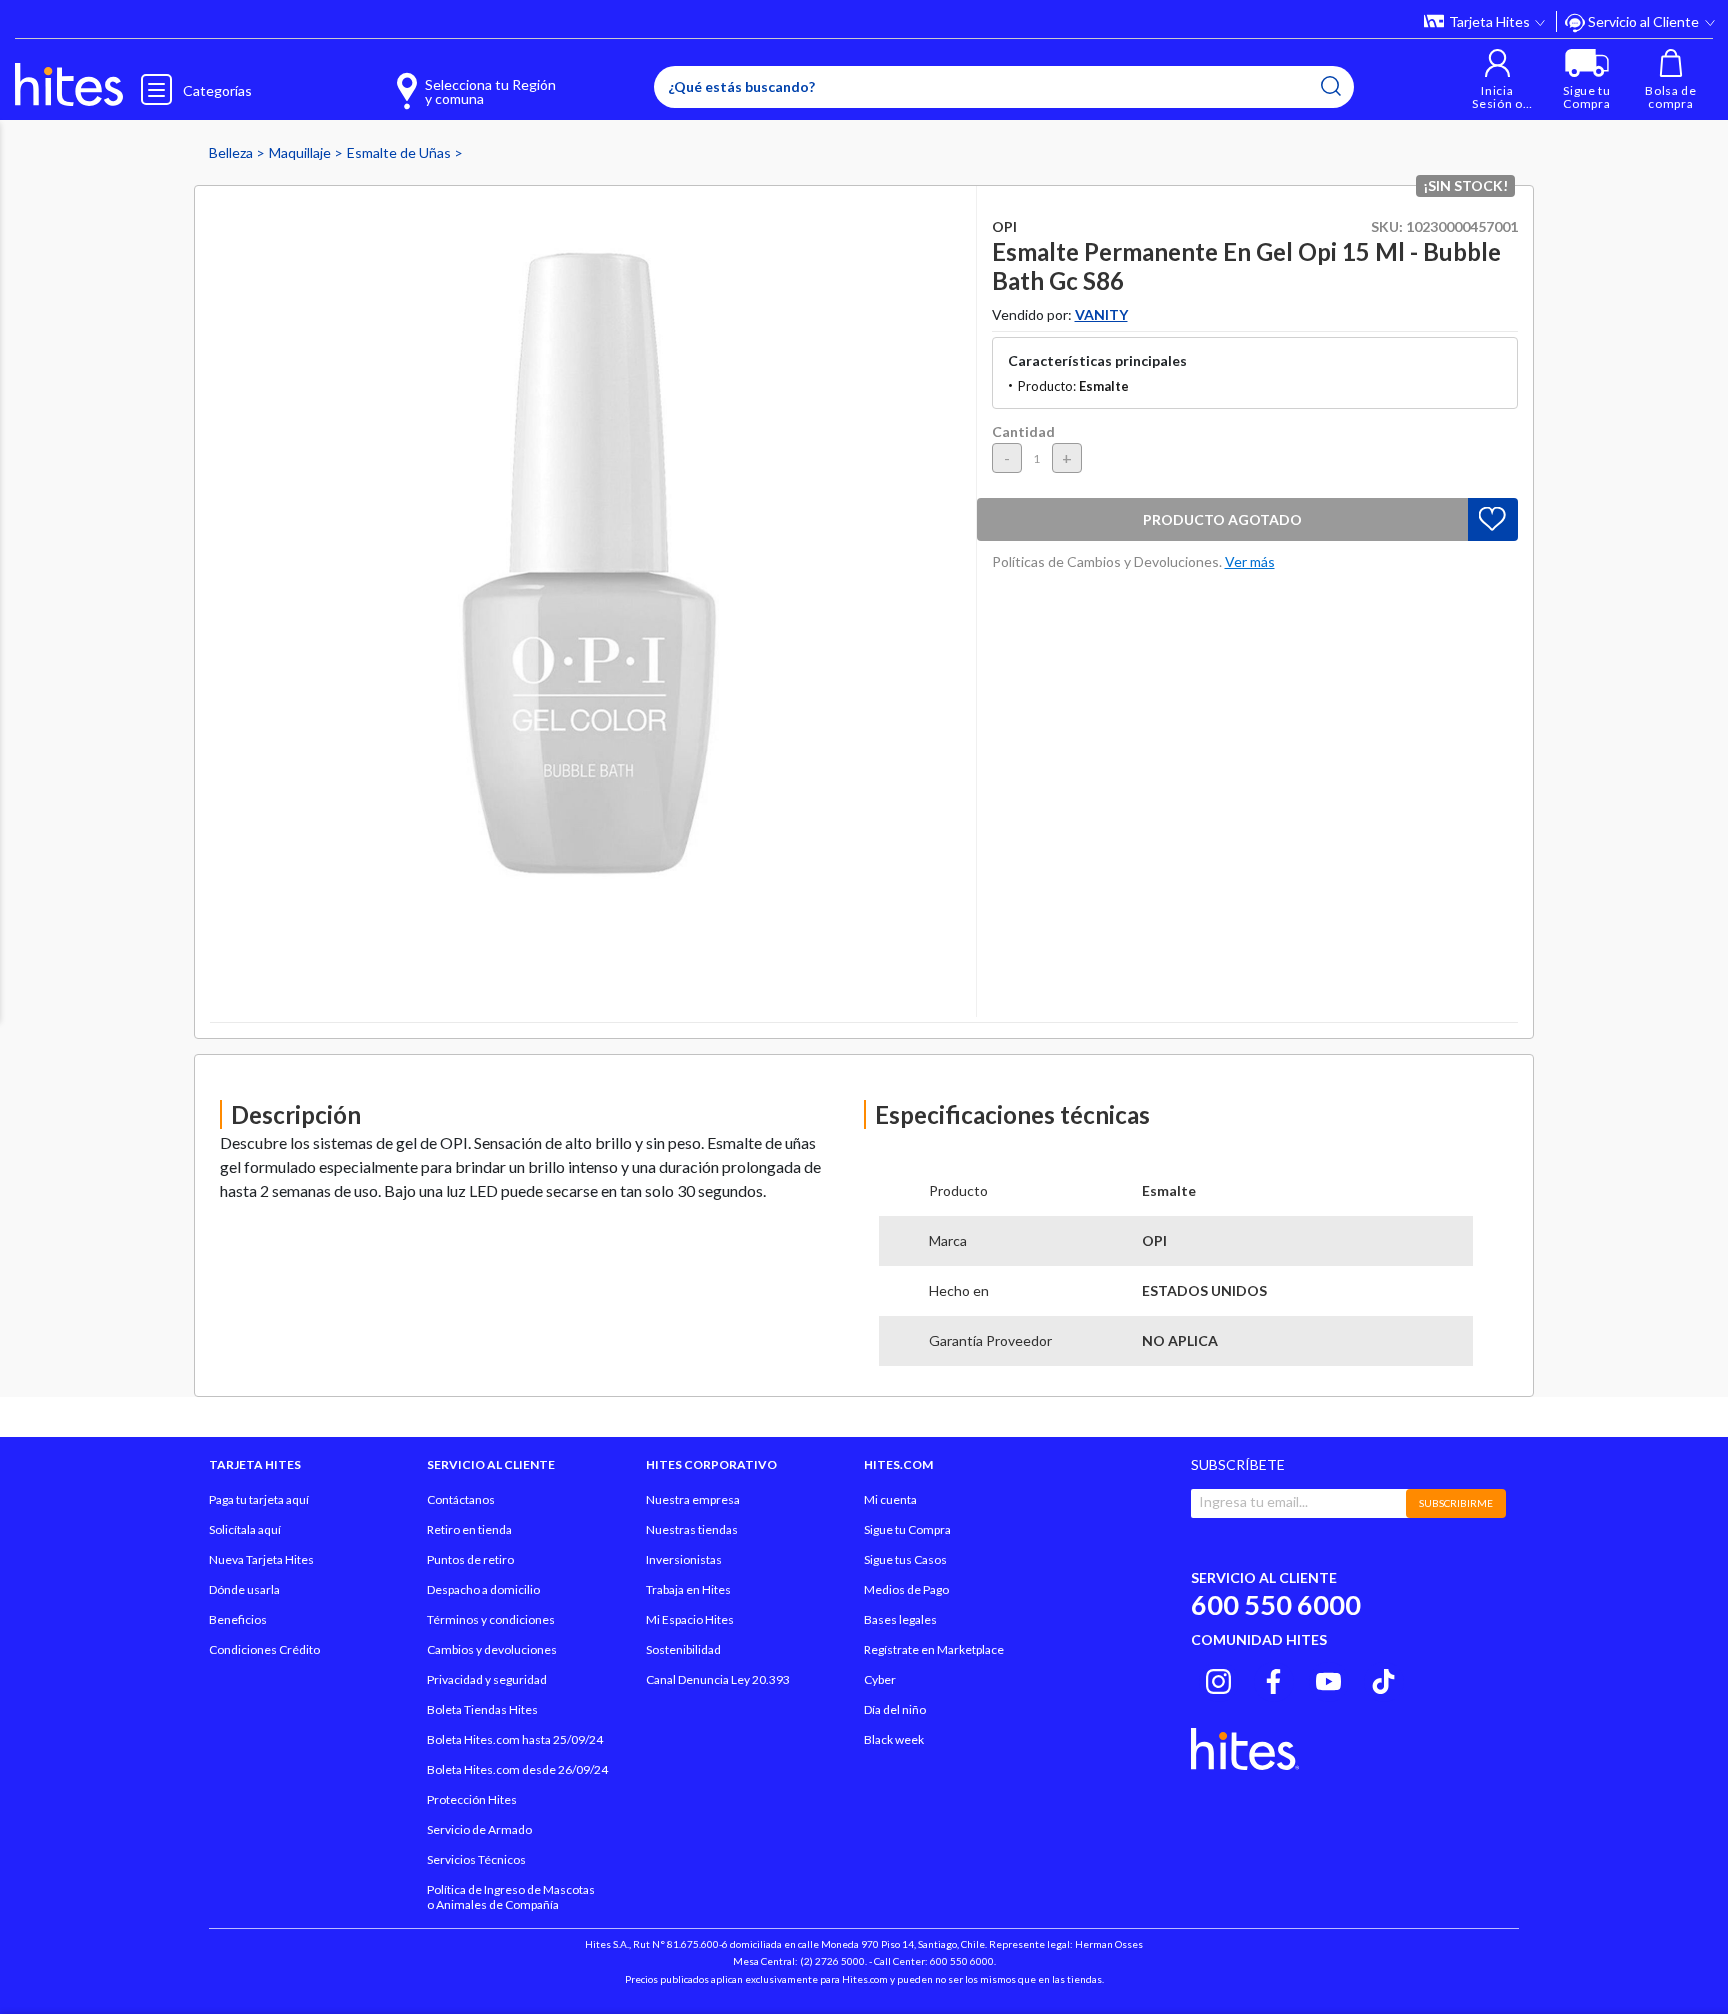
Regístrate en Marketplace (934, 1649)
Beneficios (238, 1619)
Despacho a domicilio (483, 1589)
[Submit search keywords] (1331, 86)
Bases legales (900, 1619)
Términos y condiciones (491, 1619)
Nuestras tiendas (692, 1529)
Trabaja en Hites (688, 1589)
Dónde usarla (244, 1589)
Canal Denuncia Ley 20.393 (718, 1679)
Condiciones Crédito (264, 1649)
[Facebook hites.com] (1273, 1679)
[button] (1497, 79)
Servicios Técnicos (476, 1859)
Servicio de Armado (479, 1829)
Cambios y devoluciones (492, 1649)
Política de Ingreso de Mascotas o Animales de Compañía (511, 1897)
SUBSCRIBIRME (1456, 1503)
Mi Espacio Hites (690, 1619)
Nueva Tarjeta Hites (261, 1559)
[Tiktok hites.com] (1383, 1679)
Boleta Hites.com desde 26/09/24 (517, 1769)
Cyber (880, 1679)
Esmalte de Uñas (400, 152)
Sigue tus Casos (905, 1559)
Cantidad (1023, 431)
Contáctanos (461, 1499)
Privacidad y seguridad (487, 1679)
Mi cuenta (890, 1499)
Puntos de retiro (470, 1559)
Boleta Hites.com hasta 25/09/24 (515, 1739)
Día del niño (895, 1709)
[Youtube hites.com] (1328, 1679)
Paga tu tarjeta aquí (259, 1499)
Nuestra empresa (693, 1499)
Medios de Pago (906, 1589)
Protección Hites (472, 1799)
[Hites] (69, 85)
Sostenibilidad (683, 1649)
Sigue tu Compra (907, 1529)
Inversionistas (684, 1559)
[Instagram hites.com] (1218, 1679)
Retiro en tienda (469, 1529)
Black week (894, 1739)
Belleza (232, 152)
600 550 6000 (1276, 1604)
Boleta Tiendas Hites (482, 1709)
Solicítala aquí (245, 1529)
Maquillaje (301, 152)
